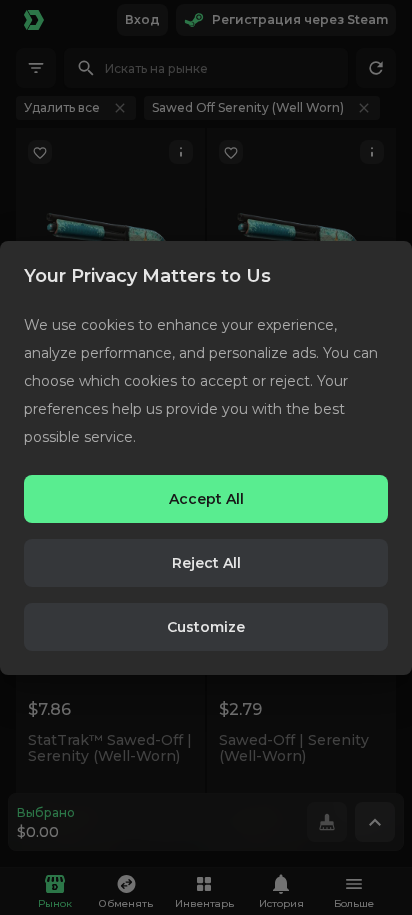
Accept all (206, 499)
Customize (206, 627)
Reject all (206, 563)
